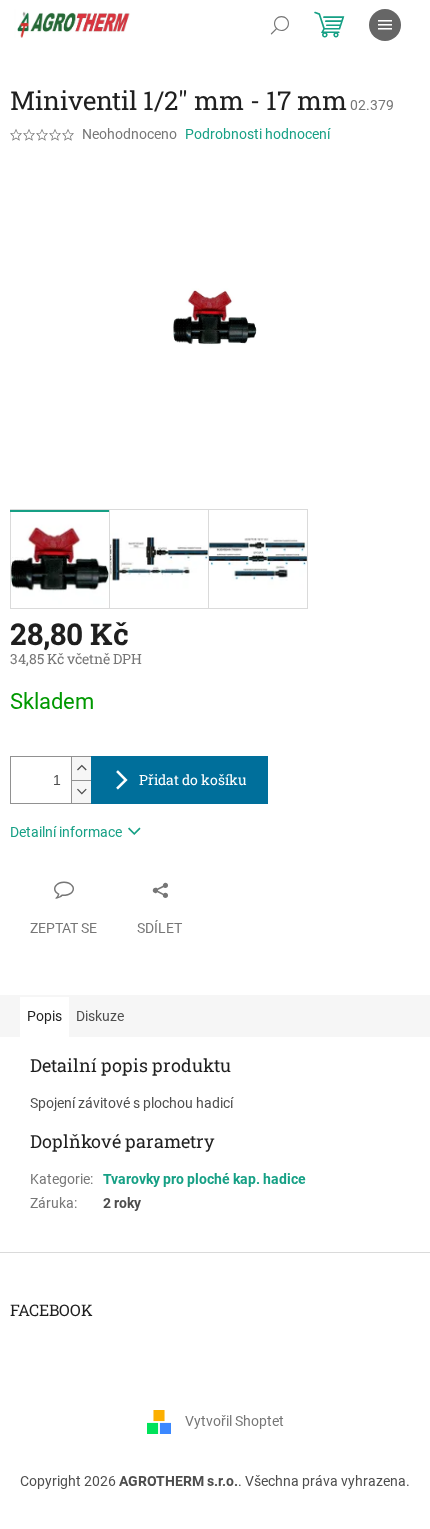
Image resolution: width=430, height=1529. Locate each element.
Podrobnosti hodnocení (257, 134)
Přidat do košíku (193, 779)
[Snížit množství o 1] (81, 791)
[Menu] (385, 25)
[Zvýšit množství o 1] (81, 768)
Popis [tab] (44, 1016)
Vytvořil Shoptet (234, 1421)
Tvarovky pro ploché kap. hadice (204, 1179)
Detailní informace (66, 832)
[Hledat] (280, 25)
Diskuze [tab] (100, 1016)
